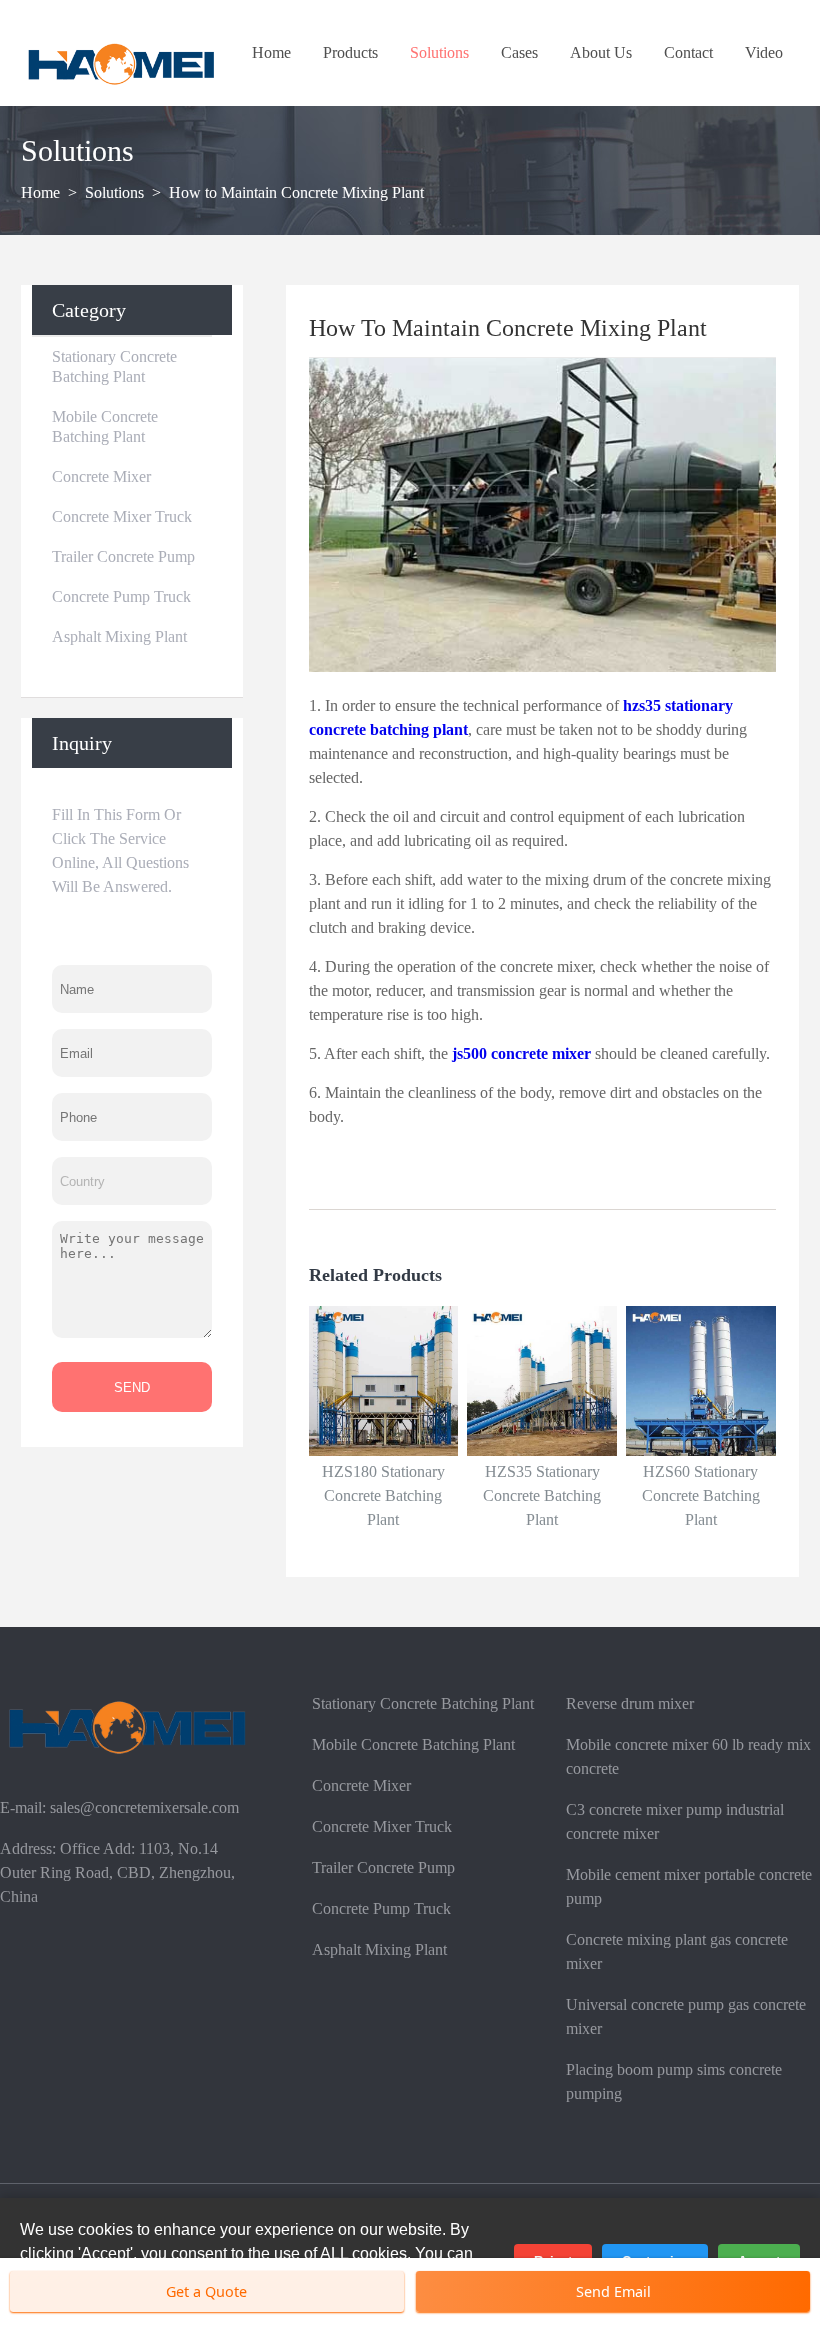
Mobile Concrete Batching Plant (105, 426)
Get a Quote (206, 2291)
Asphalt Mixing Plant (119, 636)
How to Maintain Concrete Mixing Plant (296, 192)
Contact (688, 52)
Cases (519, 52)
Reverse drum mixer (630, 1703)
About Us (601, 52)
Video (764, 52)
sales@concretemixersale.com (144, 1807)
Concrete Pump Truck (121, 596)
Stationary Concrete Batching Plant (114, 366)
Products (350, 52)
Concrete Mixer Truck (122, 516)
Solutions (439, 52)
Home (271, 52)
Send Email (613, 2291)
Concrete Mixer (101, 476)
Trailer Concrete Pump (123, 556)
